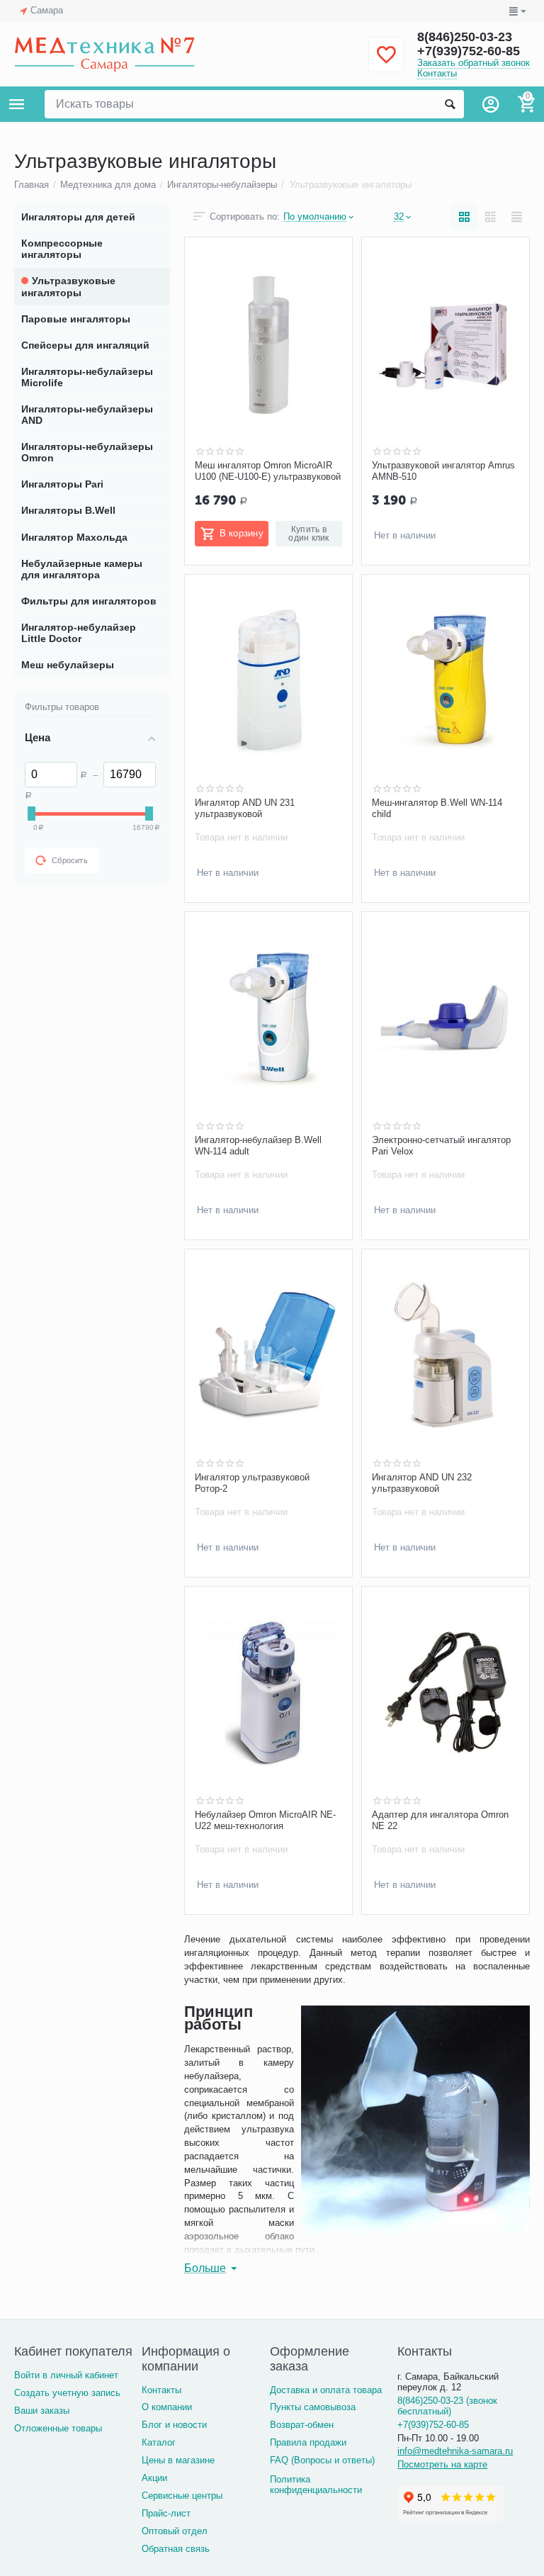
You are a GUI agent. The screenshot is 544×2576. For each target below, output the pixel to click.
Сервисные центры (182, 2496)
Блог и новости (174, 2425)
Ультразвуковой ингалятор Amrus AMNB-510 (443, 471)
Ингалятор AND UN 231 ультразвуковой (245, 808)
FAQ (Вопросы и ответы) (322, 2460)
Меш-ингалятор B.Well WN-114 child (437, 808)
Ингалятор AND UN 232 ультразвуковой (422, 1483)
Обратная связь (176, 2549)
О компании (167, 2407)
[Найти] (450, 104)
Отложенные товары (58, 2428)
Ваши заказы (42, 2411)
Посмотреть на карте (442, 2464)
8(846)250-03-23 (465, 37)
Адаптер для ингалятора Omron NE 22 (440, 1820)
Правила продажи (308, 2442)
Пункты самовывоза (313, 2407)
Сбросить (70, 860)
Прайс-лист (166, 2513)
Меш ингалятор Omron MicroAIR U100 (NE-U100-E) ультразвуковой (268, 471)
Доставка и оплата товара (326, 2390)
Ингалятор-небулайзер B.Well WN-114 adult (258, 1146)
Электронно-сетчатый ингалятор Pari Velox (441, 1146)
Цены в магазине (178, 2460)
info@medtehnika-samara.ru (455, 2451)
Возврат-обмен (302, 2425)
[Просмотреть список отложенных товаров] (386, 63)
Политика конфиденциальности (316, 2485)
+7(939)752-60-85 (469, 51)
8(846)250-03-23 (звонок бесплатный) (447, 2406)
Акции (154, 2478)
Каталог (159, 2442)
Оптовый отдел (175, 2531)
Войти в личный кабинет (66, 2375)
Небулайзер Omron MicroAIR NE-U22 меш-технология (265, 1820)
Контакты (437, 73)
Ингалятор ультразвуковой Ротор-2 (252, 1483)
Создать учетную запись (67, 2393)
